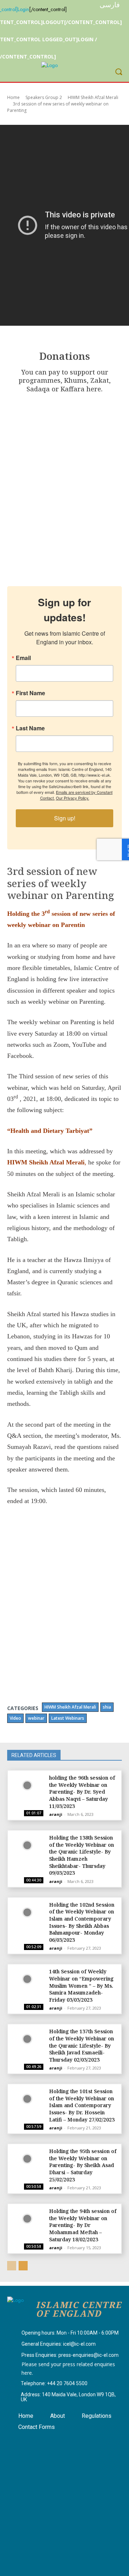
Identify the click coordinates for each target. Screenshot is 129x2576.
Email (23, 658)
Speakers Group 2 (44, 97)
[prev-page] (12, 2266)
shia (107, 1707)
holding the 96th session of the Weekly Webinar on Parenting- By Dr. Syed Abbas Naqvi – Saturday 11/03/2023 (82, 1792)
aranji (56, 1814)
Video (15, 1718)
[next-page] (23, 2266)
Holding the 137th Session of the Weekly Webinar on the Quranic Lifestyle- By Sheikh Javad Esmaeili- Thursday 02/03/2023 (82, 2045)
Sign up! (65, 818)
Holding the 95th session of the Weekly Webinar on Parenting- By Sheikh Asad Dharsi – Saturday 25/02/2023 (83, 2165)
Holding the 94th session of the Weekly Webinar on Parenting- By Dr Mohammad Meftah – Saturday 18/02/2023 (83, 2225)
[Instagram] (37, 2441)
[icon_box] (63, 2333)
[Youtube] (55, 2441)
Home (13, 97)
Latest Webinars (68, 1718)
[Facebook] (19, 2441)
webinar (36, 1718)
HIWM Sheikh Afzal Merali (93, 97)
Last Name (30, 728)
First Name (30, 693)
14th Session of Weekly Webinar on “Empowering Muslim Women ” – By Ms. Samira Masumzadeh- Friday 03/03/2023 (81, 1985)
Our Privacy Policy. (73, 798)
